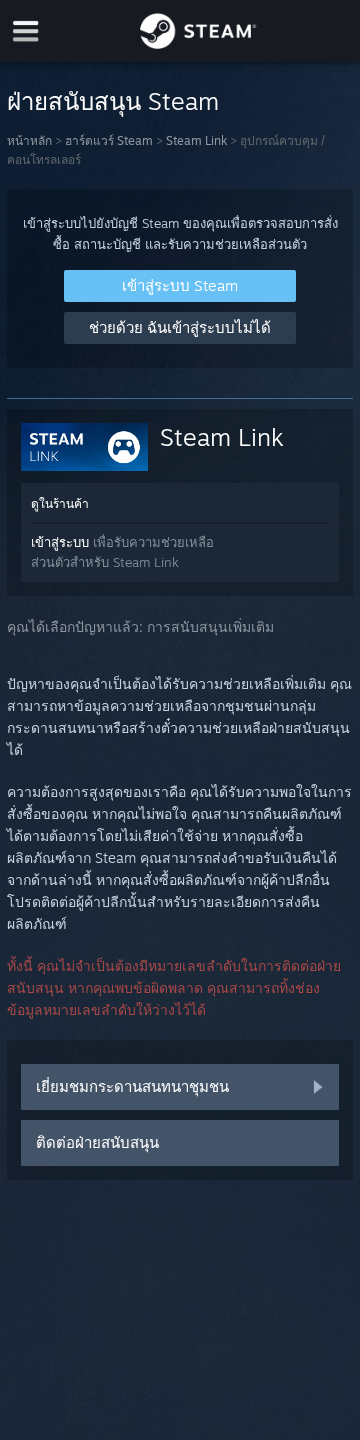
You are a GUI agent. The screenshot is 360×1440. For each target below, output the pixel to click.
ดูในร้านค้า (60, 503)
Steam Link (196, 140)
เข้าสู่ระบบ (60, 542)
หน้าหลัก (29, 140)
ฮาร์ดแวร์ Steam (109, 140)
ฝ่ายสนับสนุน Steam (113, 101)
